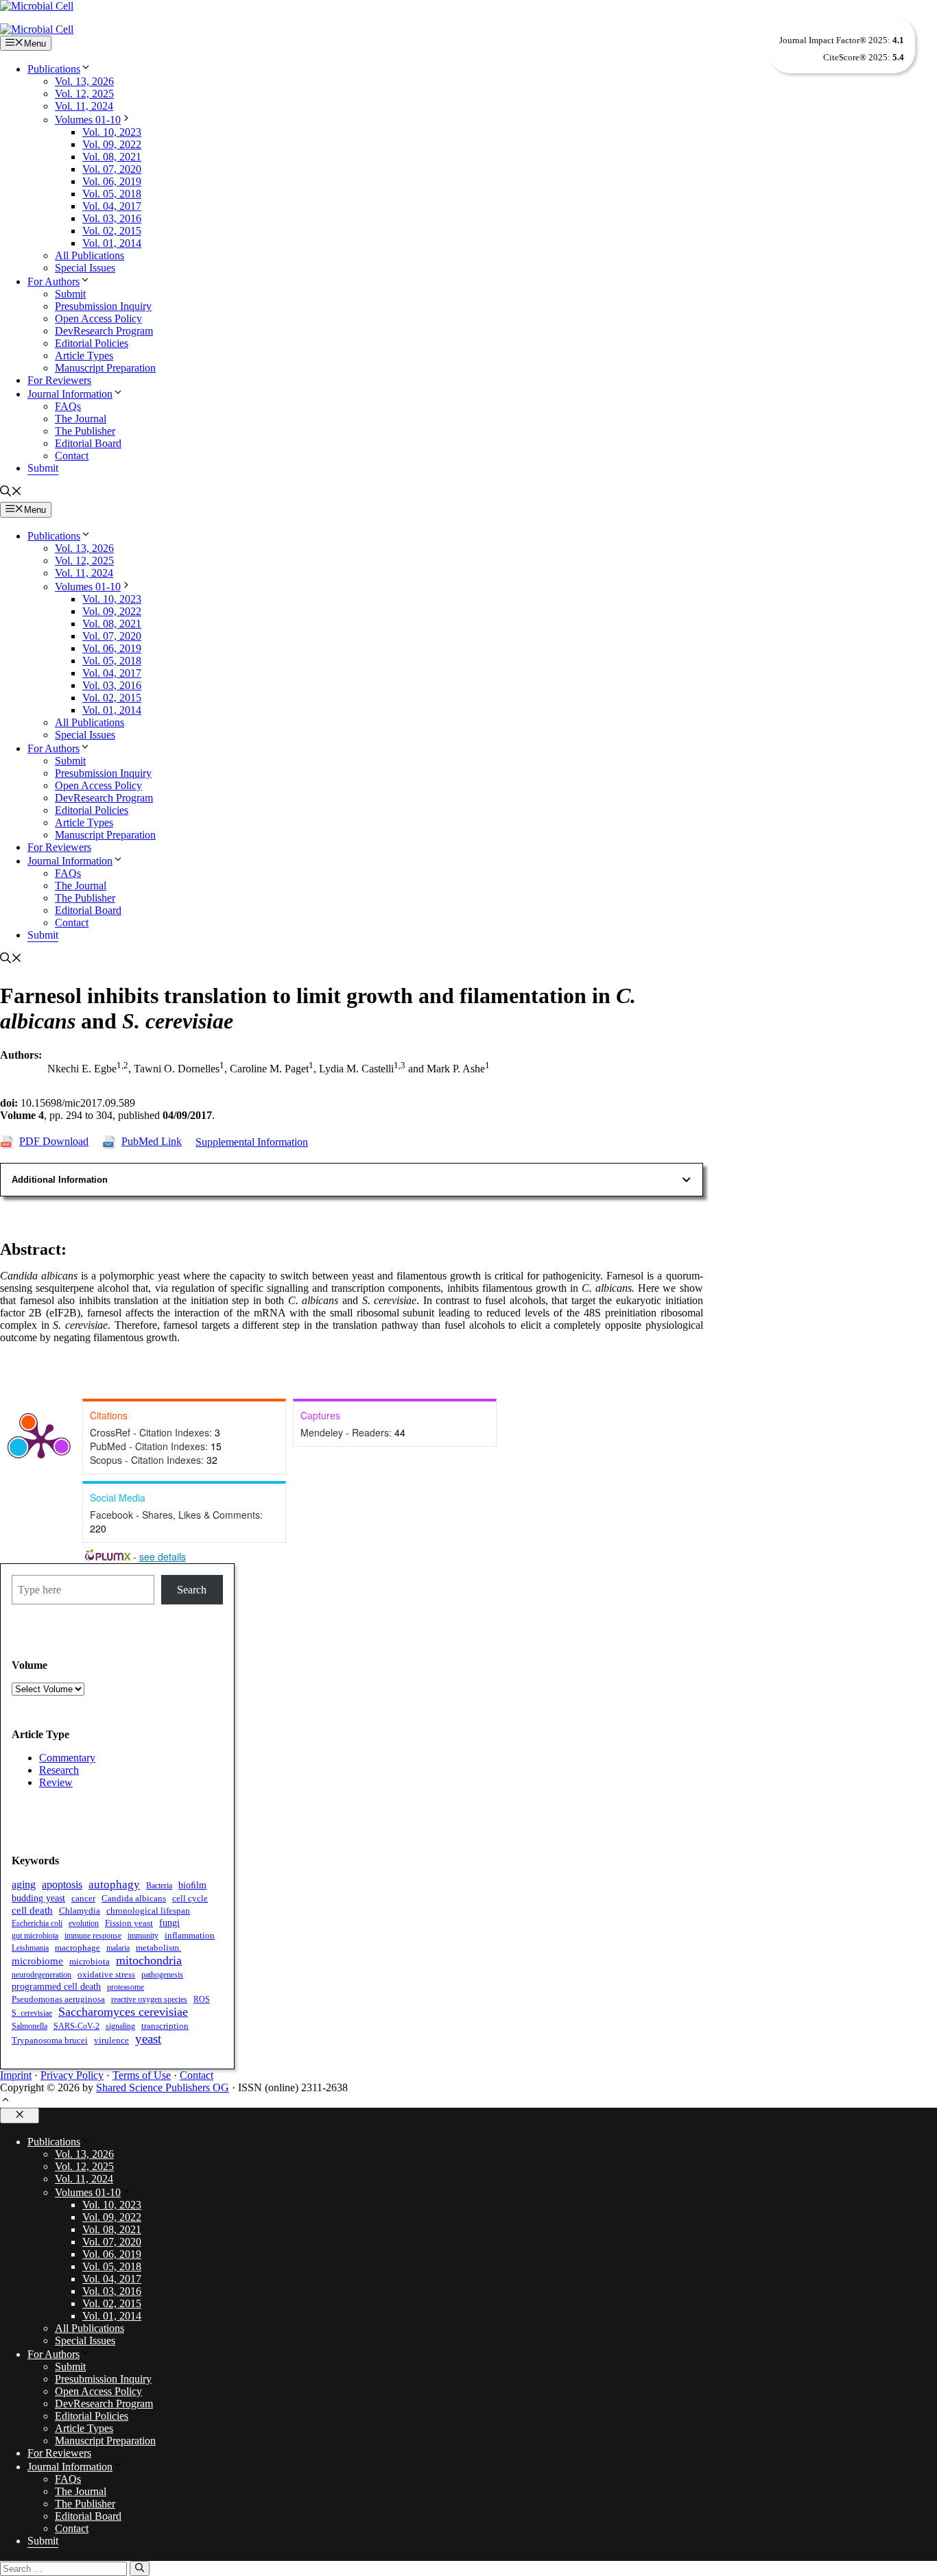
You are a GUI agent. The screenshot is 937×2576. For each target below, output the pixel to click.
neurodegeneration (41, 1975)
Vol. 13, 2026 (84, 81)
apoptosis (62, 1885)
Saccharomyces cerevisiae (123, 2012)
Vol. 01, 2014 (112, 243)
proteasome (126, 1987)
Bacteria (159, 1886)
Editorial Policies (92, 343)
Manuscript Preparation (105, 368)
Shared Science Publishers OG (163, 2087)
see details (163, 1556)
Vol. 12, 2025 (84, 94)
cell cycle (190, 1898)
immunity (143, 1936)
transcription (165, 2026)
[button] (11, 493)
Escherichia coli (37, 1923)
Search (192, 1590)
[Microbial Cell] (37, 29)
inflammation (190, 1936)
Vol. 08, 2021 (112, 157)
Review (56, 1782)
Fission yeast (129, 1923)
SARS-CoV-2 (76, 2026)
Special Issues (85, 268)
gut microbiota (35, 1936)
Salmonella (29, 2026)
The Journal (81, 419)
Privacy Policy (72, 2075)
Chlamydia (80, 1911)
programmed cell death (56, 1986)
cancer (83, 1899)
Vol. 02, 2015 (112, 231)
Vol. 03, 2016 (112, 218)
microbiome (37, 1961)
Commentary (67, 1758)
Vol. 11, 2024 (84, 106)
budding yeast (38, 1898)
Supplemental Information (252, 1142)
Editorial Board (88, 443)
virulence (111, 2040)
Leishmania (30, 1948)
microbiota (90, 1961)
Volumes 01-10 (88, 120)
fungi (169, 1923)
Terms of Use (142, 2075)
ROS (202, 1999)
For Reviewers (59, 380)
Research (59, 1770)
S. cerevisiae (32, 2013)
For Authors (54, 281)
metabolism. (158, 1948)
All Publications (90, 255)
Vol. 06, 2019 (112, 181)
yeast (148, 2039)
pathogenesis (162, 1975)
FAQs (68, 406)
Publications (54, 69)
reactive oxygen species (149, 1999)
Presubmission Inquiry (103, 306)
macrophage (78, 1948)
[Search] (140, 2568)
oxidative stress (106, 1974)
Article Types (84, 356)
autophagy (114, 1885)
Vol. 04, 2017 (112, 206)
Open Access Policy (98, 318)
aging (24, 1885)
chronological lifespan (148, 1911)
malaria (118, 1948)
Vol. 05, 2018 (112, 194)
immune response (93, 1936)
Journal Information (70, 394)
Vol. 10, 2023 (112, 132)
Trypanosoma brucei (50, 2041)
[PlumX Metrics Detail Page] (41, 1440)
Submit (70, 294)
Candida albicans (134, 1899)
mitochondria (149, 1960)
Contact (72, 456)
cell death (32, 1910)
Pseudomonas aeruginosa (58, 1999)
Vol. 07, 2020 (112, 169)
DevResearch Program (104, 331)
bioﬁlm (192, 1885)
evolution (84, 1923)
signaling (120, 2026)
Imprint (16, 2075)
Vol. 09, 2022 (112, 144)
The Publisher (85, 431)
